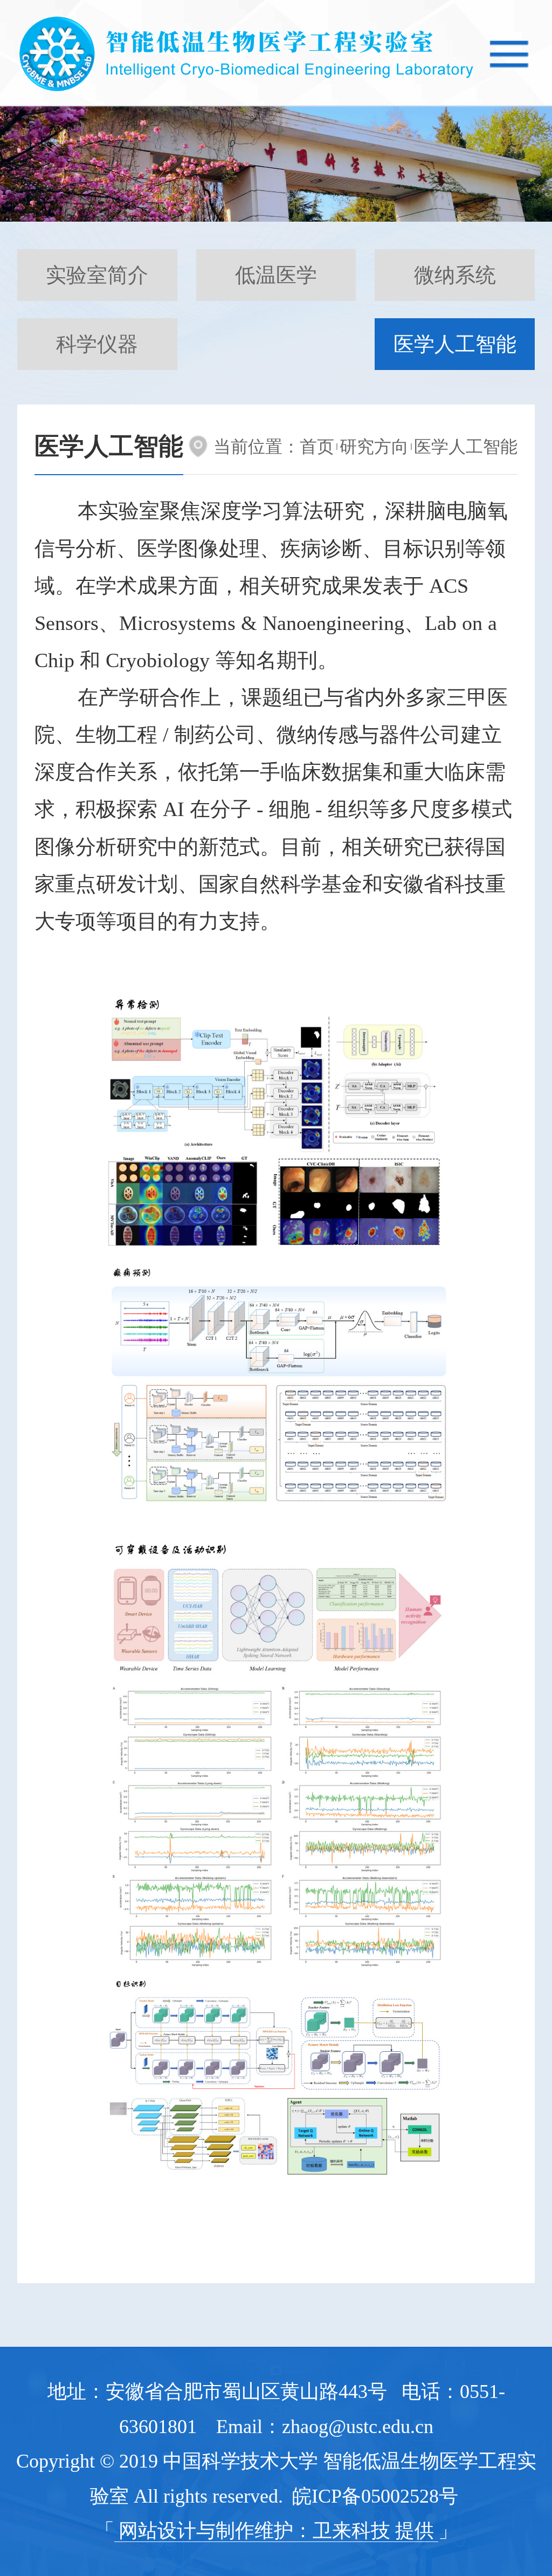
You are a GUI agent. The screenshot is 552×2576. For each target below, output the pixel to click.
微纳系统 (455, 275)
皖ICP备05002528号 (375, 2496)
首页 (317, 447)
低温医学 (276, 275)
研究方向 (374, 447)
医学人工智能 (455, 344)
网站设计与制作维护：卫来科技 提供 (276, 2531)
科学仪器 (97, 344)
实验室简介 (97, 275)
